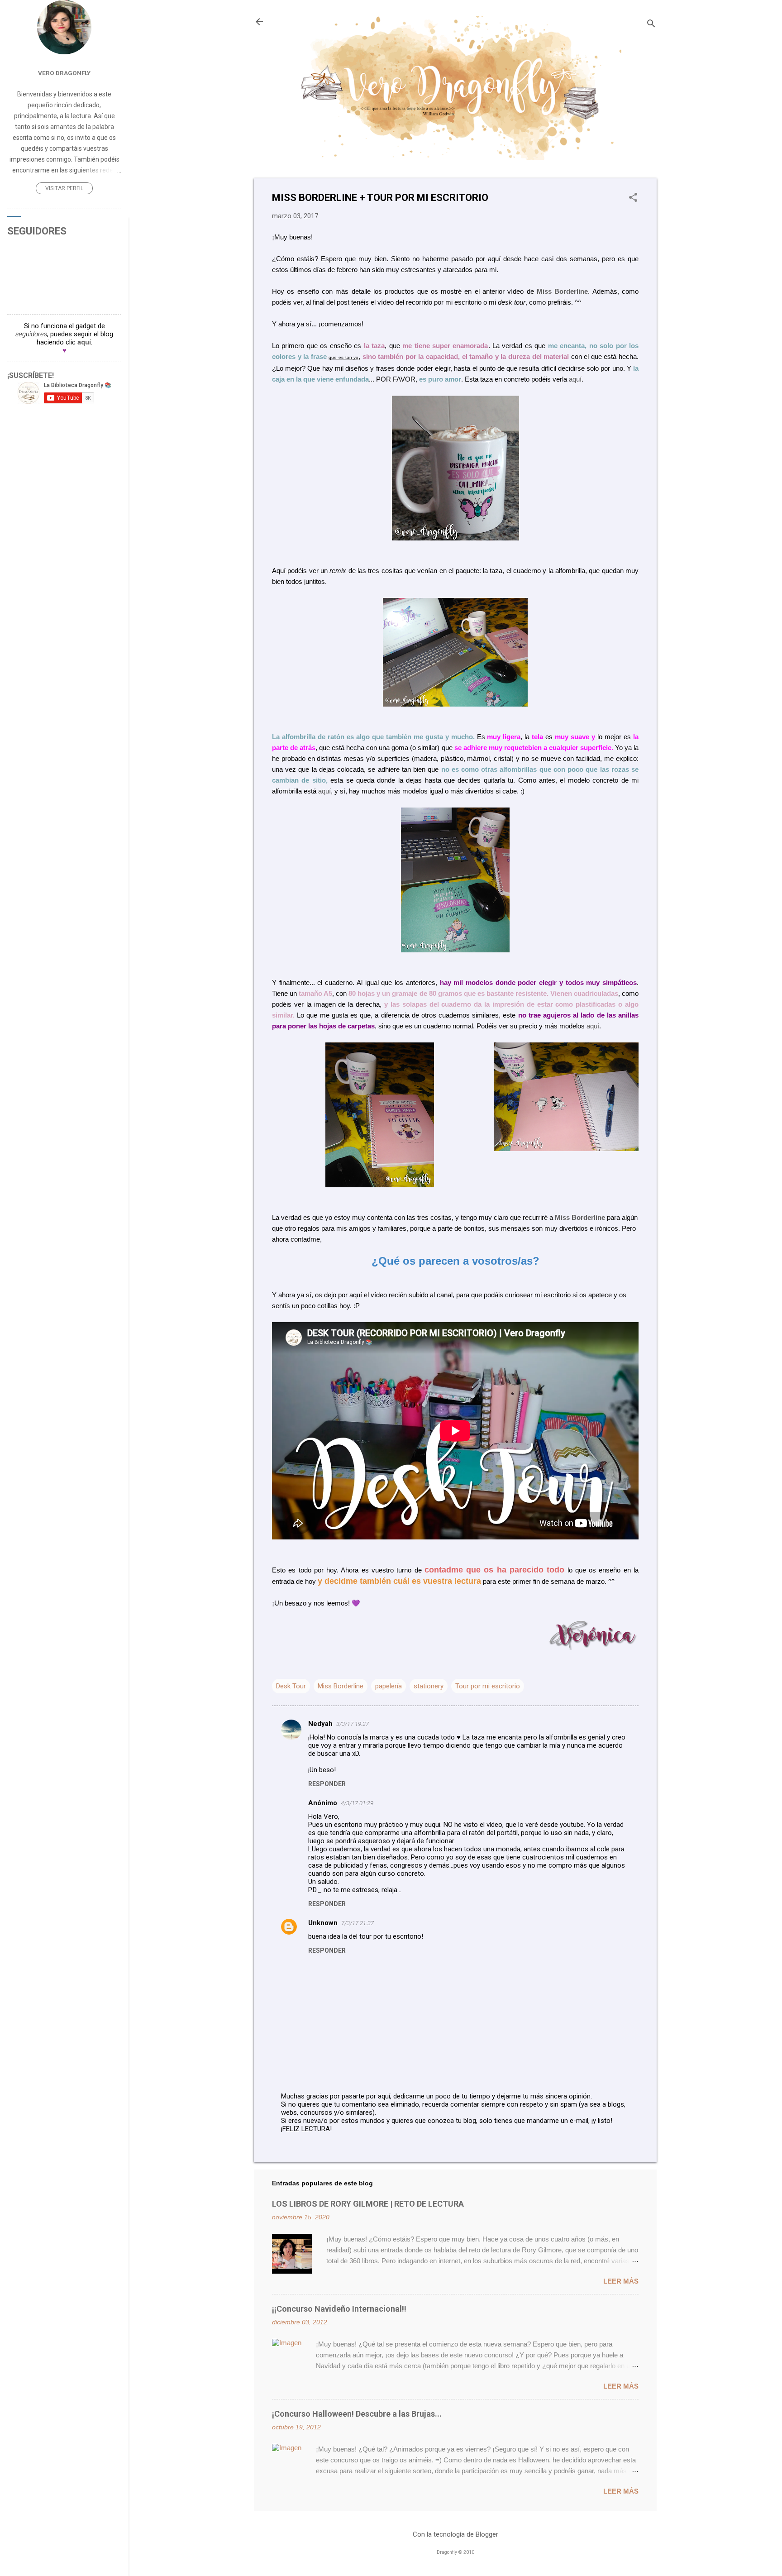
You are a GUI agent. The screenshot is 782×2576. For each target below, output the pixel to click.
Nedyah (320, 1724)
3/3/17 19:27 (353, 1724)
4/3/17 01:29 (357, 1803)
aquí (575, 379)
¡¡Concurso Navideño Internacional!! (339, 2309)
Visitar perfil (64, 188)
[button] (633, 198)
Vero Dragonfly (64, 73)
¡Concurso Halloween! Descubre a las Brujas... (357, 2414)
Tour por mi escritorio (488, 1686)
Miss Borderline (562, 291)
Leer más (621, 2281)
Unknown (323, 1923)
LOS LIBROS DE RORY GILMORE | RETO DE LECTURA (368, 2204)
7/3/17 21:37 (358, 1923)
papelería (389, 1686)
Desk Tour (291, 1686)
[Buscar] (651, 25)
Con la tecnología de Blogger (455, 2534)
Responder (327, 1784)
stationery (429, 1686)
